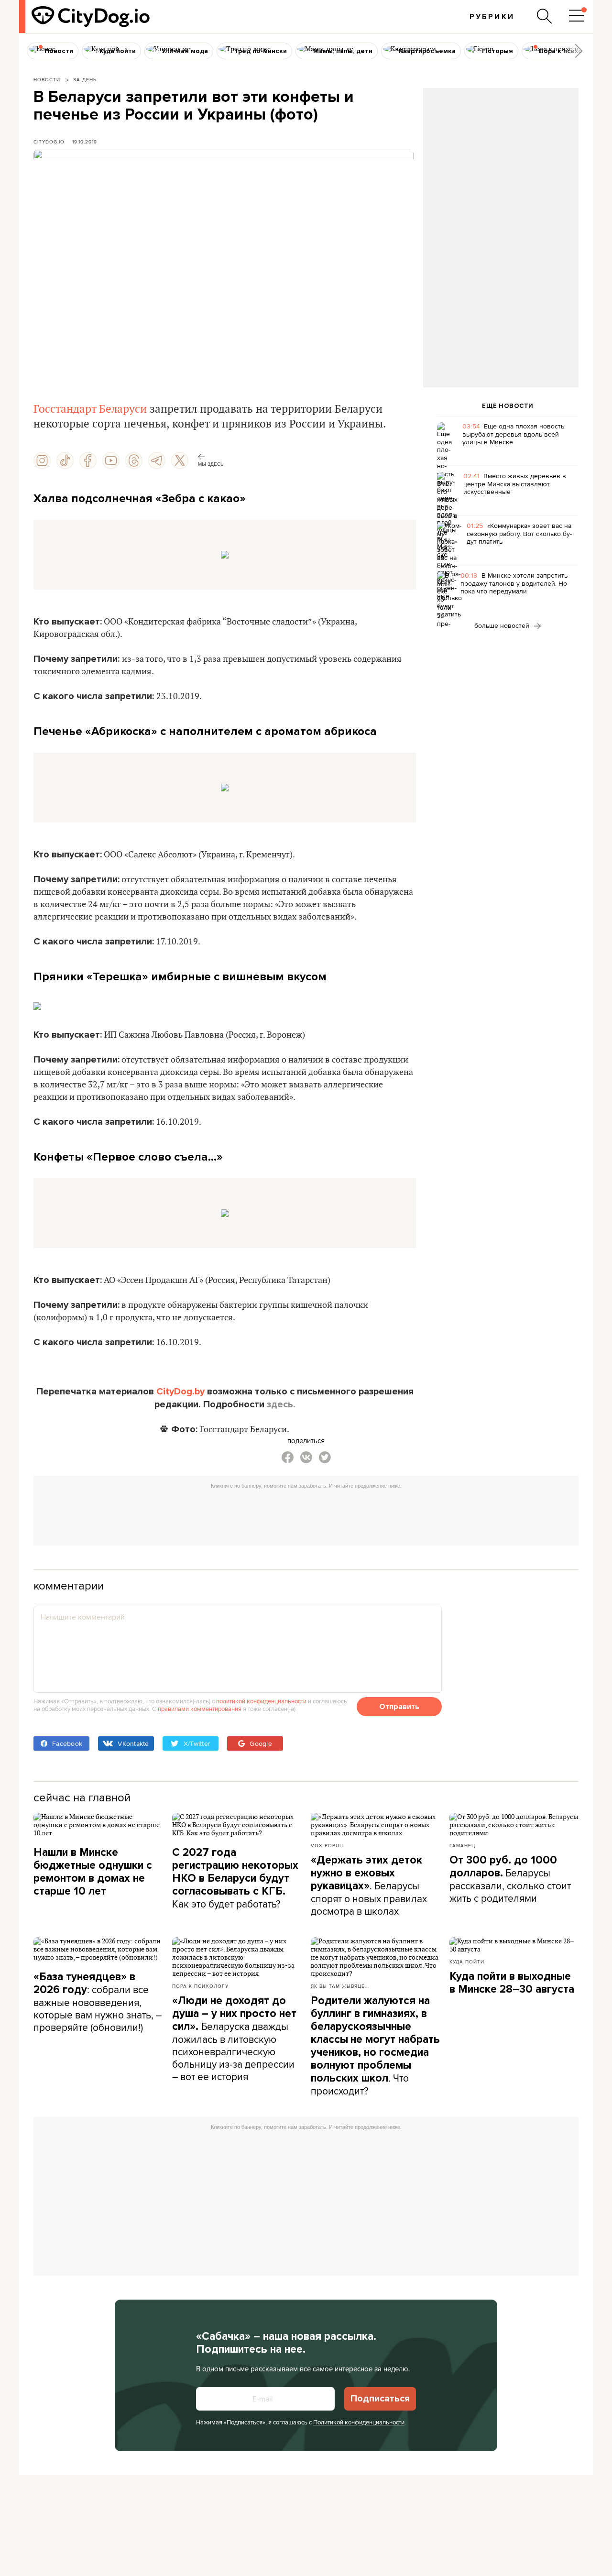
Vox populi (327, 1845)
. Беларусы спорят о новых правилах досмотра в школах (369, 1886)
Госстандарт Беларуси (90, 409)
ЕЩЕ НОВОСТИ (508, 406)
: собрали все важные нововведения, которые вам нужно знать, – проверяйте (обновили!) (98, 2002)
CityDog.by (180, 1392)
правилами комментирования (200, 1709)
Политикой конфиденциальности (359, 2422)
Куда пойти (467, 1962)
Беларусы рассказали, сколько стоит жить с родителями (510, 1879)
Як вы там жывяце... (340, 1986)
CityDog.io (49, 142)
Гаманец (462, 1845)
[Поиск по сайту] (545, 16)
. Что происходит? (375, 2046)
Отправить (399, 1707)
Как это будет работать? (235, 1878)
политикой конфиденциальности (261, 1701)
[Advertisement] (501, 165)
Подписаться (380, 2399)
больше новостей (503, 625)
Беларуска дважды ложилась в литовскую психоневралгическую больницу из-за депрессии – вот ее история (234, 2039)
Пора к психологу (200, 1986)
